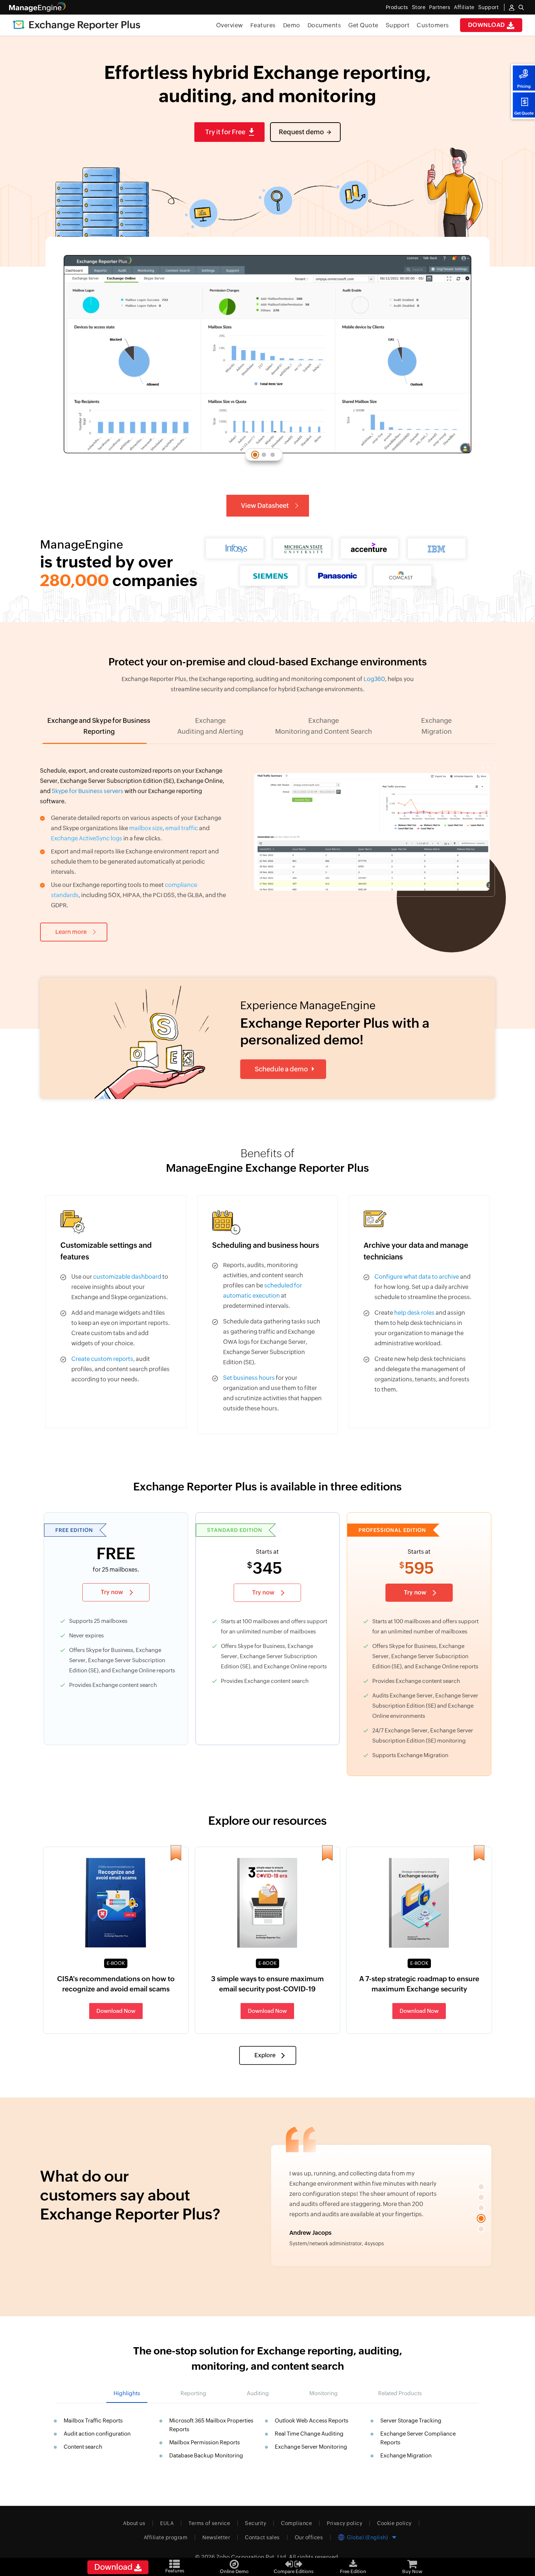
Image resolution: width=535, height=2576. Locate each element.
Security (255, 2523)
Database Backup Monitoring (206, 2455)
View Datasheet (265, 505)
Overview (230, 25)
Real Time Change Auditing (309, 2434)
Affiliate (464, 7)
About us (134, 2523)
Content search (83, 2447)
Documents (324, 25)
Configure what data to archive (417, 1277)
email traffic (182, 828)
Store (419, 7)
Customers (433, 25)
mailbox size (146, 828)
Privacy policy (344, 2523)
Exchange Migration (406, 2455)
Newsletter (216, 2537)
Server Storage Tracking (411, 2420)
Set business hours (249, 1378)
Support (398, 25)
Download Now (116, 2011)
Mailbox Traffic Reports (93, 2420)
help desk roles (414, 1313)
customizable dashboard (127, 1277)
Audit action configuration (97, 2434)
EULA (167, 2523)
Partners (440, 7)
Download (488, 25)
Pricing (524, 86)
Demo (292, 25)
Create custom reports (102, 1359)
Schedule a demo (281, 1069)
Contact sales (262, 2537)
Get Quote (524, 113)
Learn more (71, 932)
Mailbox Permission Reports (205, 2442)
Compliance (296, 2523)
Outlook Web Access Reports (312, 2420)
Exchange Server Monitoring (311, 2447)
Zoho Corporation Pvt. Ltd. (252, 2557)
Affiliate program (166, 2537)
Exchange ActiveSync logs (87, 838)
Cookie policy (394, 2523)
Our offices (309, 2537)
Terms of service (209, 2523)
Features (263, 25)
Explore (265, 2055)
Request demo (301, 132)
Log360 (374, 679)
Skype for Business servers (88, 791)
